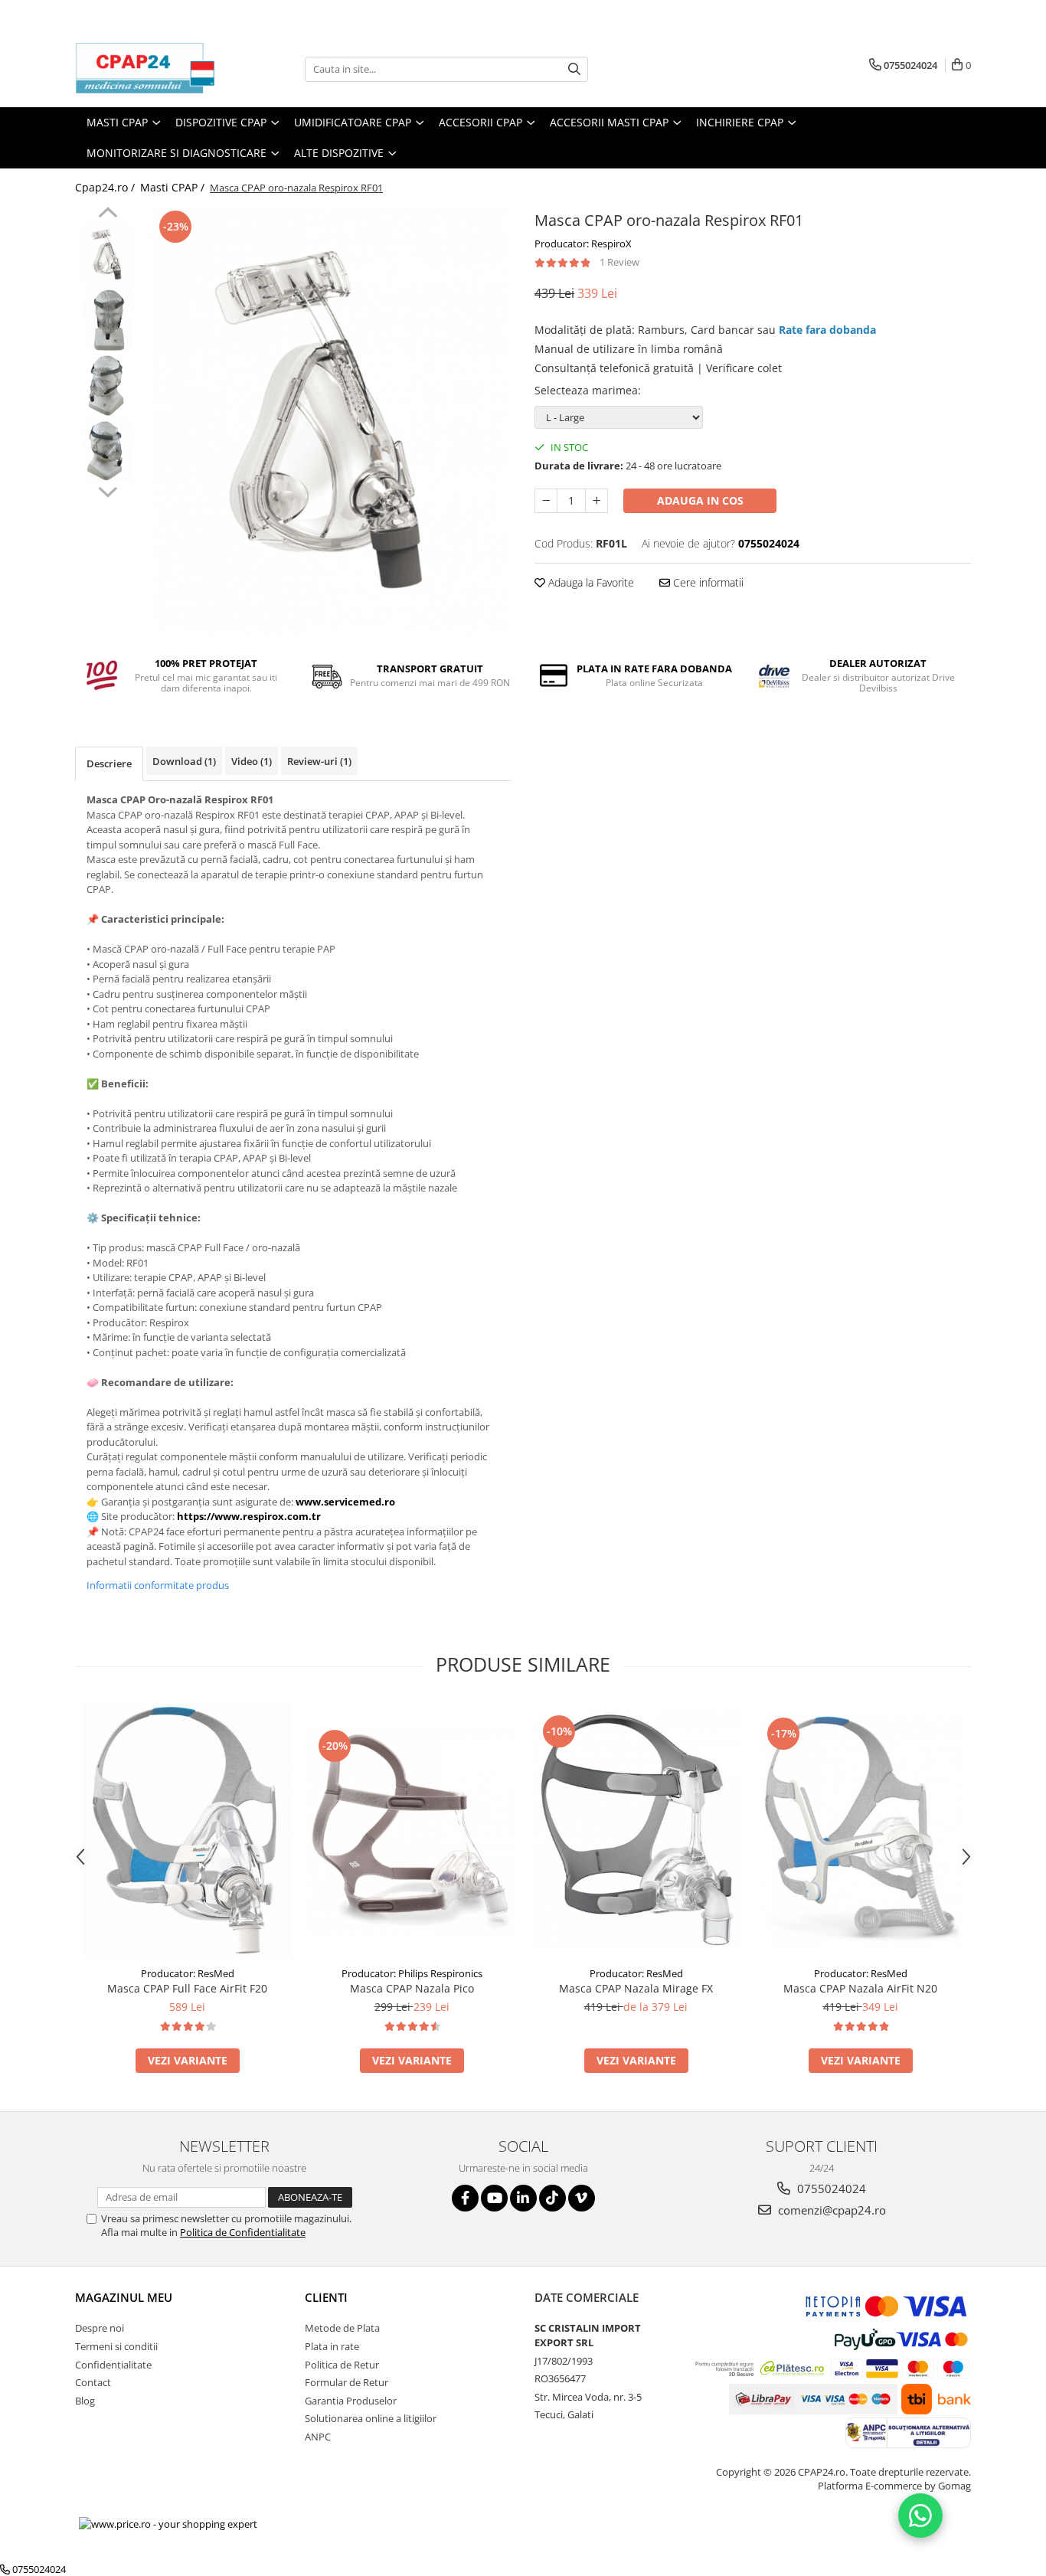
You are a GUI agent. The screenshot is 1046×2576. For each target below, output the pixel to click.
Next (108, 490)
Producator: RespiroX (583, 244)
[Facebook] (465, 2198)
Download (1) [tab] (184, 761)
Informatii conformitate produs (158, 1585)
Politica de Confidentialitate (243, 2232)
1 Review (619, 262)
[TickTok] (552, 2198)
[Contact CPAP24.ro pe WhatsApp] (920, 2516)
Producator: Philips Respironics (412, 1973)
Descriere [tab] (109, 763)
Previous (108, 214)
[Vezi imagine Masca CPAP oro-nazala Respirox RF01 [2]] (108, 385)
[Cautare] (574, 69)
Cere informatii (707, 582)
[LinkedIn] (523, 2198)
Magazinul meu (124, 2297)
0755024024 (830, 2189)
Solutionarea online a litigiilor (371, 2418)
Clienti (326, 2297)
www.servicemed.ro (345, 1502)
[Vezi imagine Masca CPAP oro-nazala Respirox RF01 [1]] (108, 320)
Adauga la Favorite (590, 582)
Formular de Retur (346, 2382)
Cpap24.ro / (106, 187)
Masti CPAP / (174, 187)
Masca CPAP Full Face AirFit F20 (187, 1988)
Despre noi (100, 2328)
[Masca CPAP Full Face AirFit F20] (187, 1831)
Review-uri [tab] (319, 761)
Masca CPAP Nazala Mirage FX (636, 1988)
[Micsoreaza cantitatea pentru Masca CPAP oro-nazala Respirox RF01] (546, 501)
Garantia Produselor (351, 2401)
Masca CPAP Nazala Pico (412, 1988)
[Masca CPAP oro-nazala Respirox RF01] (330, 421)
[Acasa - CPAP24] (152, 69)
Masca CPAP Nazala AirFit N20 (860, 1988)
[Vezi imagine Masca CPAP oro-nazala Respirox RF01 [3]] (108, 450)
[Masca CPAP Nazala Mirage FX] (636, 1830)
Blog (85, 2401)
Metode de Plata (342, 2328)
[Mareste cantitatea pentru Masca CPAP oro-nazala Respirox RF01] (597, 501)
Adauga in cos (700, 500)
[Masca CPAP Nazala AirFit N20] (860, 1831)
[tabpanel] (330, 421)
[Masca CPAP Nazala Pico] (412, 1831)
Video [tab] (252, 761)
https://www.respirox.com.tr (249, 1516)
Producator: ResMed (188, 1973)
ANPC (318, 2437)
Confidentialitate (113, 2365)
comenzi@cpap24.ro (830, 2210)
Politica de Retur (342, 2365)
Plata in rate (332, 2346)
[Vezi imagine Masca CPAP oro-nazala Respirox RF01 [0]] (108, 255)
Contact (93, 2382)
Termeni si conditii (116, 2346)
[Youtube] (494, 2198)
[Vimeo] (582, 2198)
